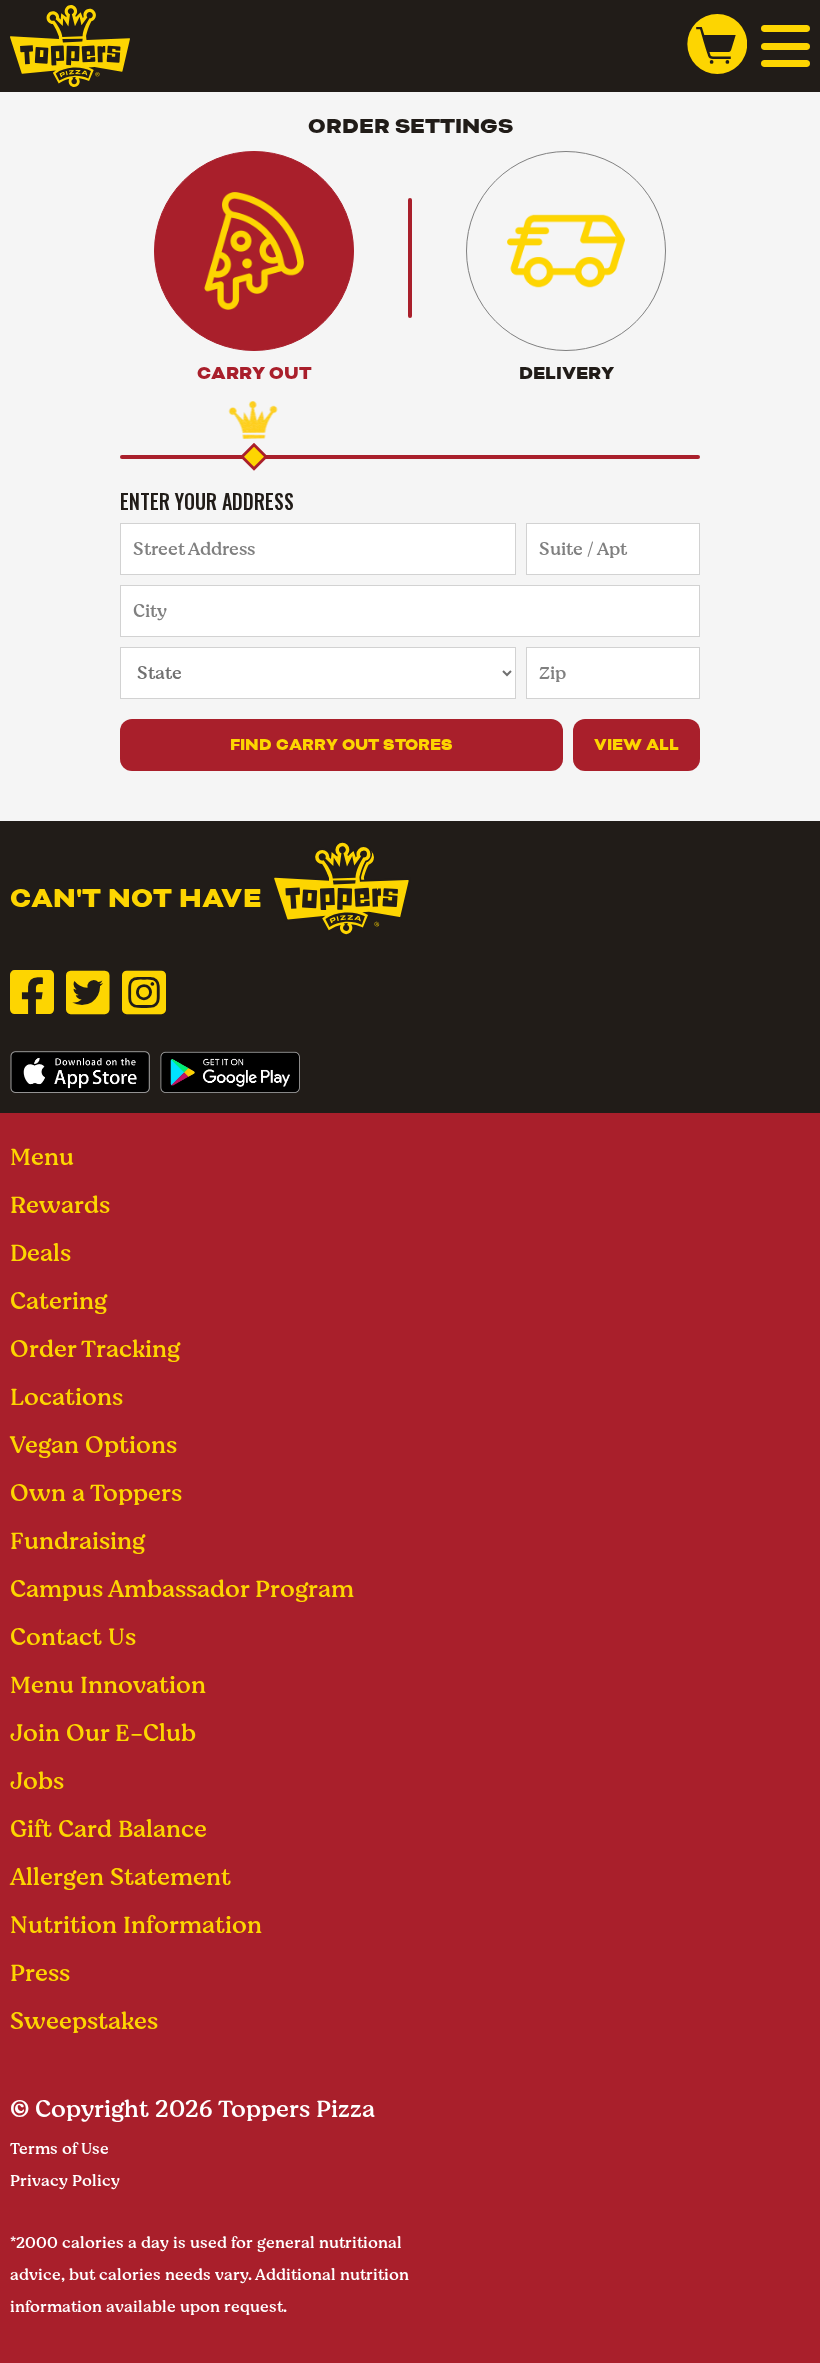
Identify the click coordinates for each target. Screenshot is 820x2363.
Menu (42, 1156)
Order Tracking (95, 1348)
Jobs (37, 1780)
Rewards (60, 1204)
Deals (40, 1252)
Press (40, 1972)
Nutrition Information (136, 1924)
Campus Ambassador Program (182, 1588)
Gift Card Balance (108, 1828)
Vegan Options (93, 1444)
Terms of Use (59, 2148)
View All (636, 744)
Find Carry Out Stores (341, 744)
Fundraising (77, 1540)
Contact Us (73, 1636)
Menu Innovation (108, 1684)
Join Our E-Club (103, 1732)
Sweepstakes (84, 2020)
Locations (66, 1396)
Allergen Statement (120, 1876)
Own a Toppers (96, 1492)
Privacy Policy (65, 2180)
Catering (58, 1300)
